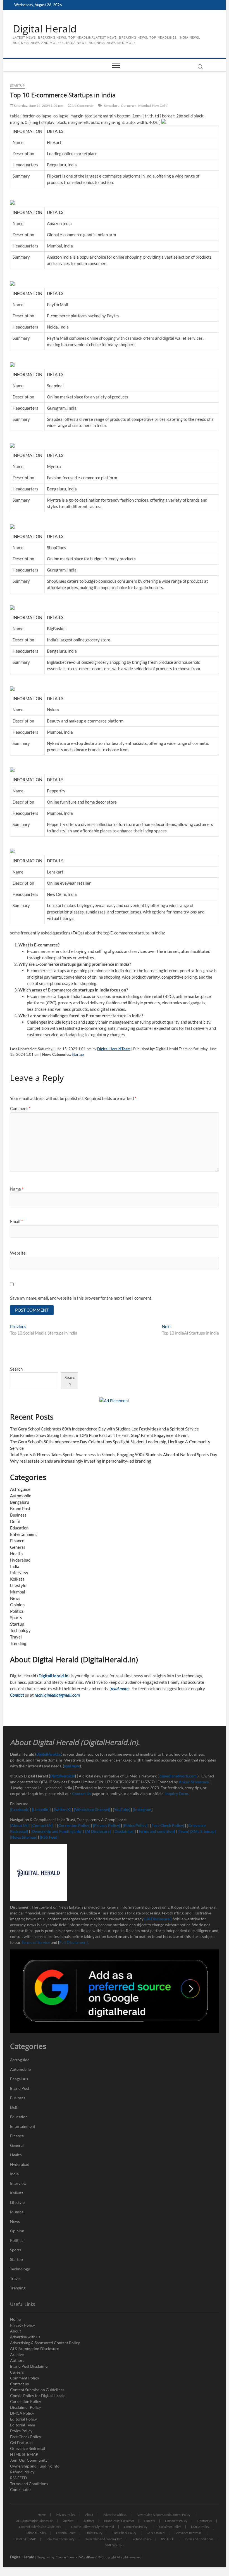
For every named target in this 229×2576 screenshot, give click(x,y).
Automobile (21, 1496)
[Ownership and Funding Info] (57, 1831)
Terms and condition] (157, 1831)
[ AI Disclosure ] (158, 1919)
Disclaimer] (125, 1831)
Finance (17, 1541)
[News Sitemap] (24, 1837)
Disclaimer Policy (25, 2407)
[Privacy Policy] (107, 1825)
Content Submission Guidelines (37, 2390)
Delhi (15, 1521)
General (17, 1547)
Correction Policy (26, 2401)
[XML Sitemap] (203, 1831)
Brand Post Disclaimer (30, 2366)
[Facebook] (20, 1809)
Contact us (19, 2384)
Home (15, 2319)
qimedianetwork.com (178, 1776)
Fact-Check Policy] (168, 1825)
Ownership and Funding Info (35, 2466)
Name (17, 1189)
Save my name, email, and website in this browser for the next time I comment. (81, 1298)
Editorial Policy (23, 2419)
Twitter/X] (63, 1809)
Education (19, 1528)
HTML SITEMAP (24, 2454)
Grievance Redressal (28, 2448)
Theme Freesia (66, 2557)
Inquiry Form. (177, 1794)
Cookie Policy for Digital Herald (38, 2396)
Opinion (17, 1605)
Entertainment (24, 1534)
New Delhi (160, 106)
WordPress (88, 2557)
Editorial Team (23, 2425)
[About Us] (20, 1825)
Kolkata (17, 1579)
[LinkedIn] (41, 1809)
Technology (20, 1630)
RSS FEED (19, 2478)
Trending (18, 1643)
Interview (19, 1572)
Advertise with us (25, 2337)
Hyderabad (20, 1560)
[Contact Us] (42, 1825)
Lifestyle (18, 1585)
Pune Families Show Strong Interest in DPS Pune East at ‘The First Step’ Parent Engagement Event (100, 1435)
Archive (17, 2354)
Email (16, 1221)
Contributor (21, 2489)
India (15, 1566)
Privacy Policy (22, 2325)
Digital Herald (45, 29)
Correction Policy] (75, 1825)
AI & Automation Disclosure (34, 2349)
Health (16, 1553)
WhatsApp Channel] (93, 1809)
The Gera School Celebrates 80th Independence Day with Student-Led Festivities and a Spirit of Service (104, 1429)
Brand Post (20, 1508)
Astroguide (20, 1489)
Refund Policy (22, 2472)
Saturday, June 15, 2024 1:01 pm (38, 106)
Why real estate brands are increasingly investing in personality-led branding (81, 1461)
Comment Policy (25, 2378)
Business (18, 1515)
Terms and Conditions (29, 2484)
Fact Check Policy (26, 2437)
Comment (20, 1108)
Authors (17, 2360)
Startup (17, 85)
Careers (17, 2372)
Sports (16, 1618)
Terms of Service (36, 1942)
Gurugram (129, 106)
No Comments (82, 106)
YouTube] (122, 1809)
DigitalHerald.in (53, 1676)
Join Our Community (29, 2460)
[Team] (183, 1831)
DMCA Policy (22, 2413)
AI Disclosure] (98, 1831)
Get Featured (21, 2442)
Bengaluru (112, 106)
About (15, 2331)
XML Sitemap (114, 2545)
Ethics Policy (21, 2431)
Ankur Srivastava (194, 1782)
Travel (16, 1637)
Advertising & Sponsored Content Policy (45, 2343)
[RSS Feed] (49, 1837)
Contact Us (82, 1794)
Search (16, 1369)
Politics (17, 1611)
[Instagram (142, 1809)
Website (18, 1253)
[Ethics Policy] (135, 1825)
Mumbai (145, 106)
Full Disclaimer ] (73, 1942)
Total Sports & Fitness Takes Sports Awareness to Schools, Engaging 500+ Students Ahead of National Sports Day (114, 1455)
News (15, 1598)
